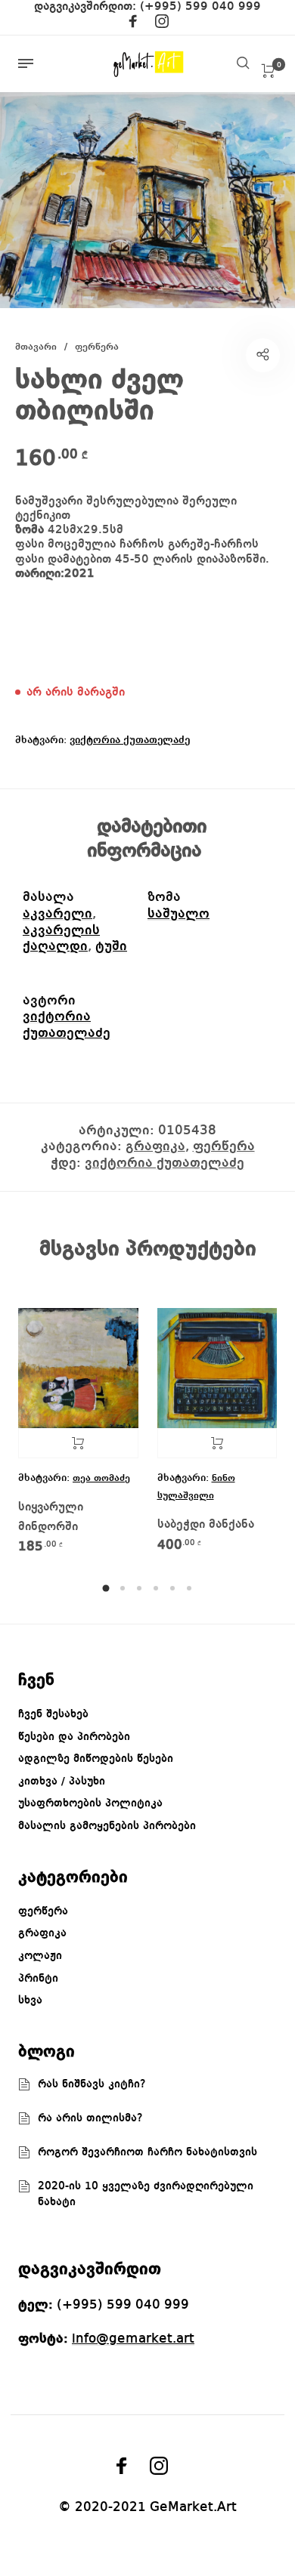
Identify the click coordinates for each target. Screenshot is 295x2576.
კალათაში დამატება (217, 1443)
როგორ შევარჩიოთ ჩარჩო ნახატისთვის (147, 2152)
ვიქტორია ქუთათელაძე (130, 740)
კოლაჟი (40, 1956)
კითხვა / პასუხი (62, 1782)
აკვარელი (57, 914)
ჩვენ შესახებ (53, 1714)
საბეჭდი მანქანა (206, 1525)
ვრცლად (78, 1443)
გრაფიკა (155, 1146)
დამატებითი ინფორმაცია (147, 839)
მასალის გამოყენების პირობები (107, 1826)
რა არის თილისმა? (90, 2118)
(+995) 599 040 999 (200, 7)
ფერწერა (97, 347)
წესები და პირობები (74, 1737)
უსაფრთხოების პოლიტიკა (90, 1803)
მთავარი (36, 347)
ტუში (111, 946)
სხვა (30, 2001)
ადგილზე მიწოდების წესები (96, 1759)
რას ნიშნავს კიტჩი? (92, 2084)
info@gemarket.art (133, 2339)
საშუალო (179, 914)
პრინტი (38, 1979)
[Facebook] (133, 24)
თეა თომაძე (101, 1478)
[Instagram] (162, 24)
